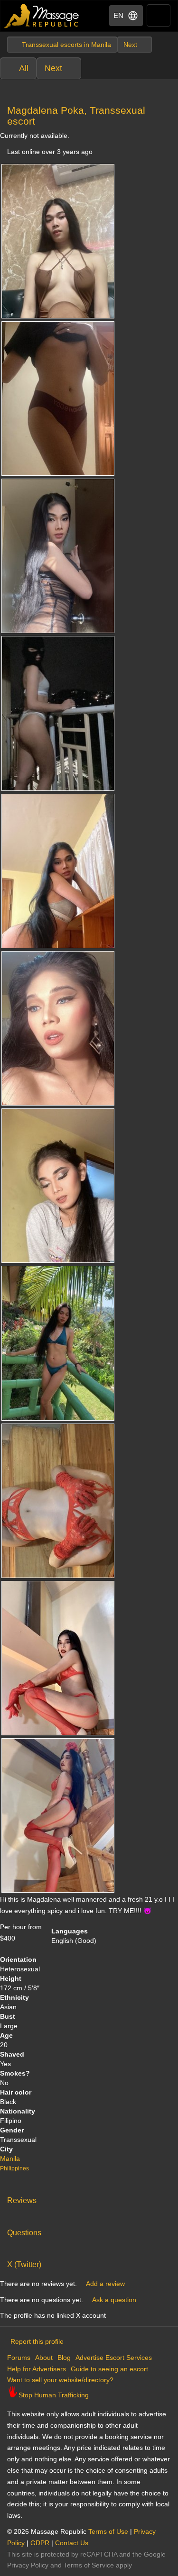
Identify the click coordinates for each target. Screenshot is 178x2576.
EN (118, 15)
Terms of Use (108, 2531)
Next (53, 68)
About (44, 2358)
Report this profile (37, 2341)
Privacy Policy (28, 2565)
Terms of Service (89, 2565)
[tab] (89, 2198)
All (24, 68)
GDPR (40, 2543)
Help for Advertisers (37, 2369)
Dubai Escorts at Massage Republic (42, 16)
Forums (19, 2358)
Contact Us (72, 2543)
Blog (64, 2358)
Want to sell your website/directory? (60, 2380)
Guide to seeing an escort (109, 2369)
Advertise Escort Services (114, 2358)
